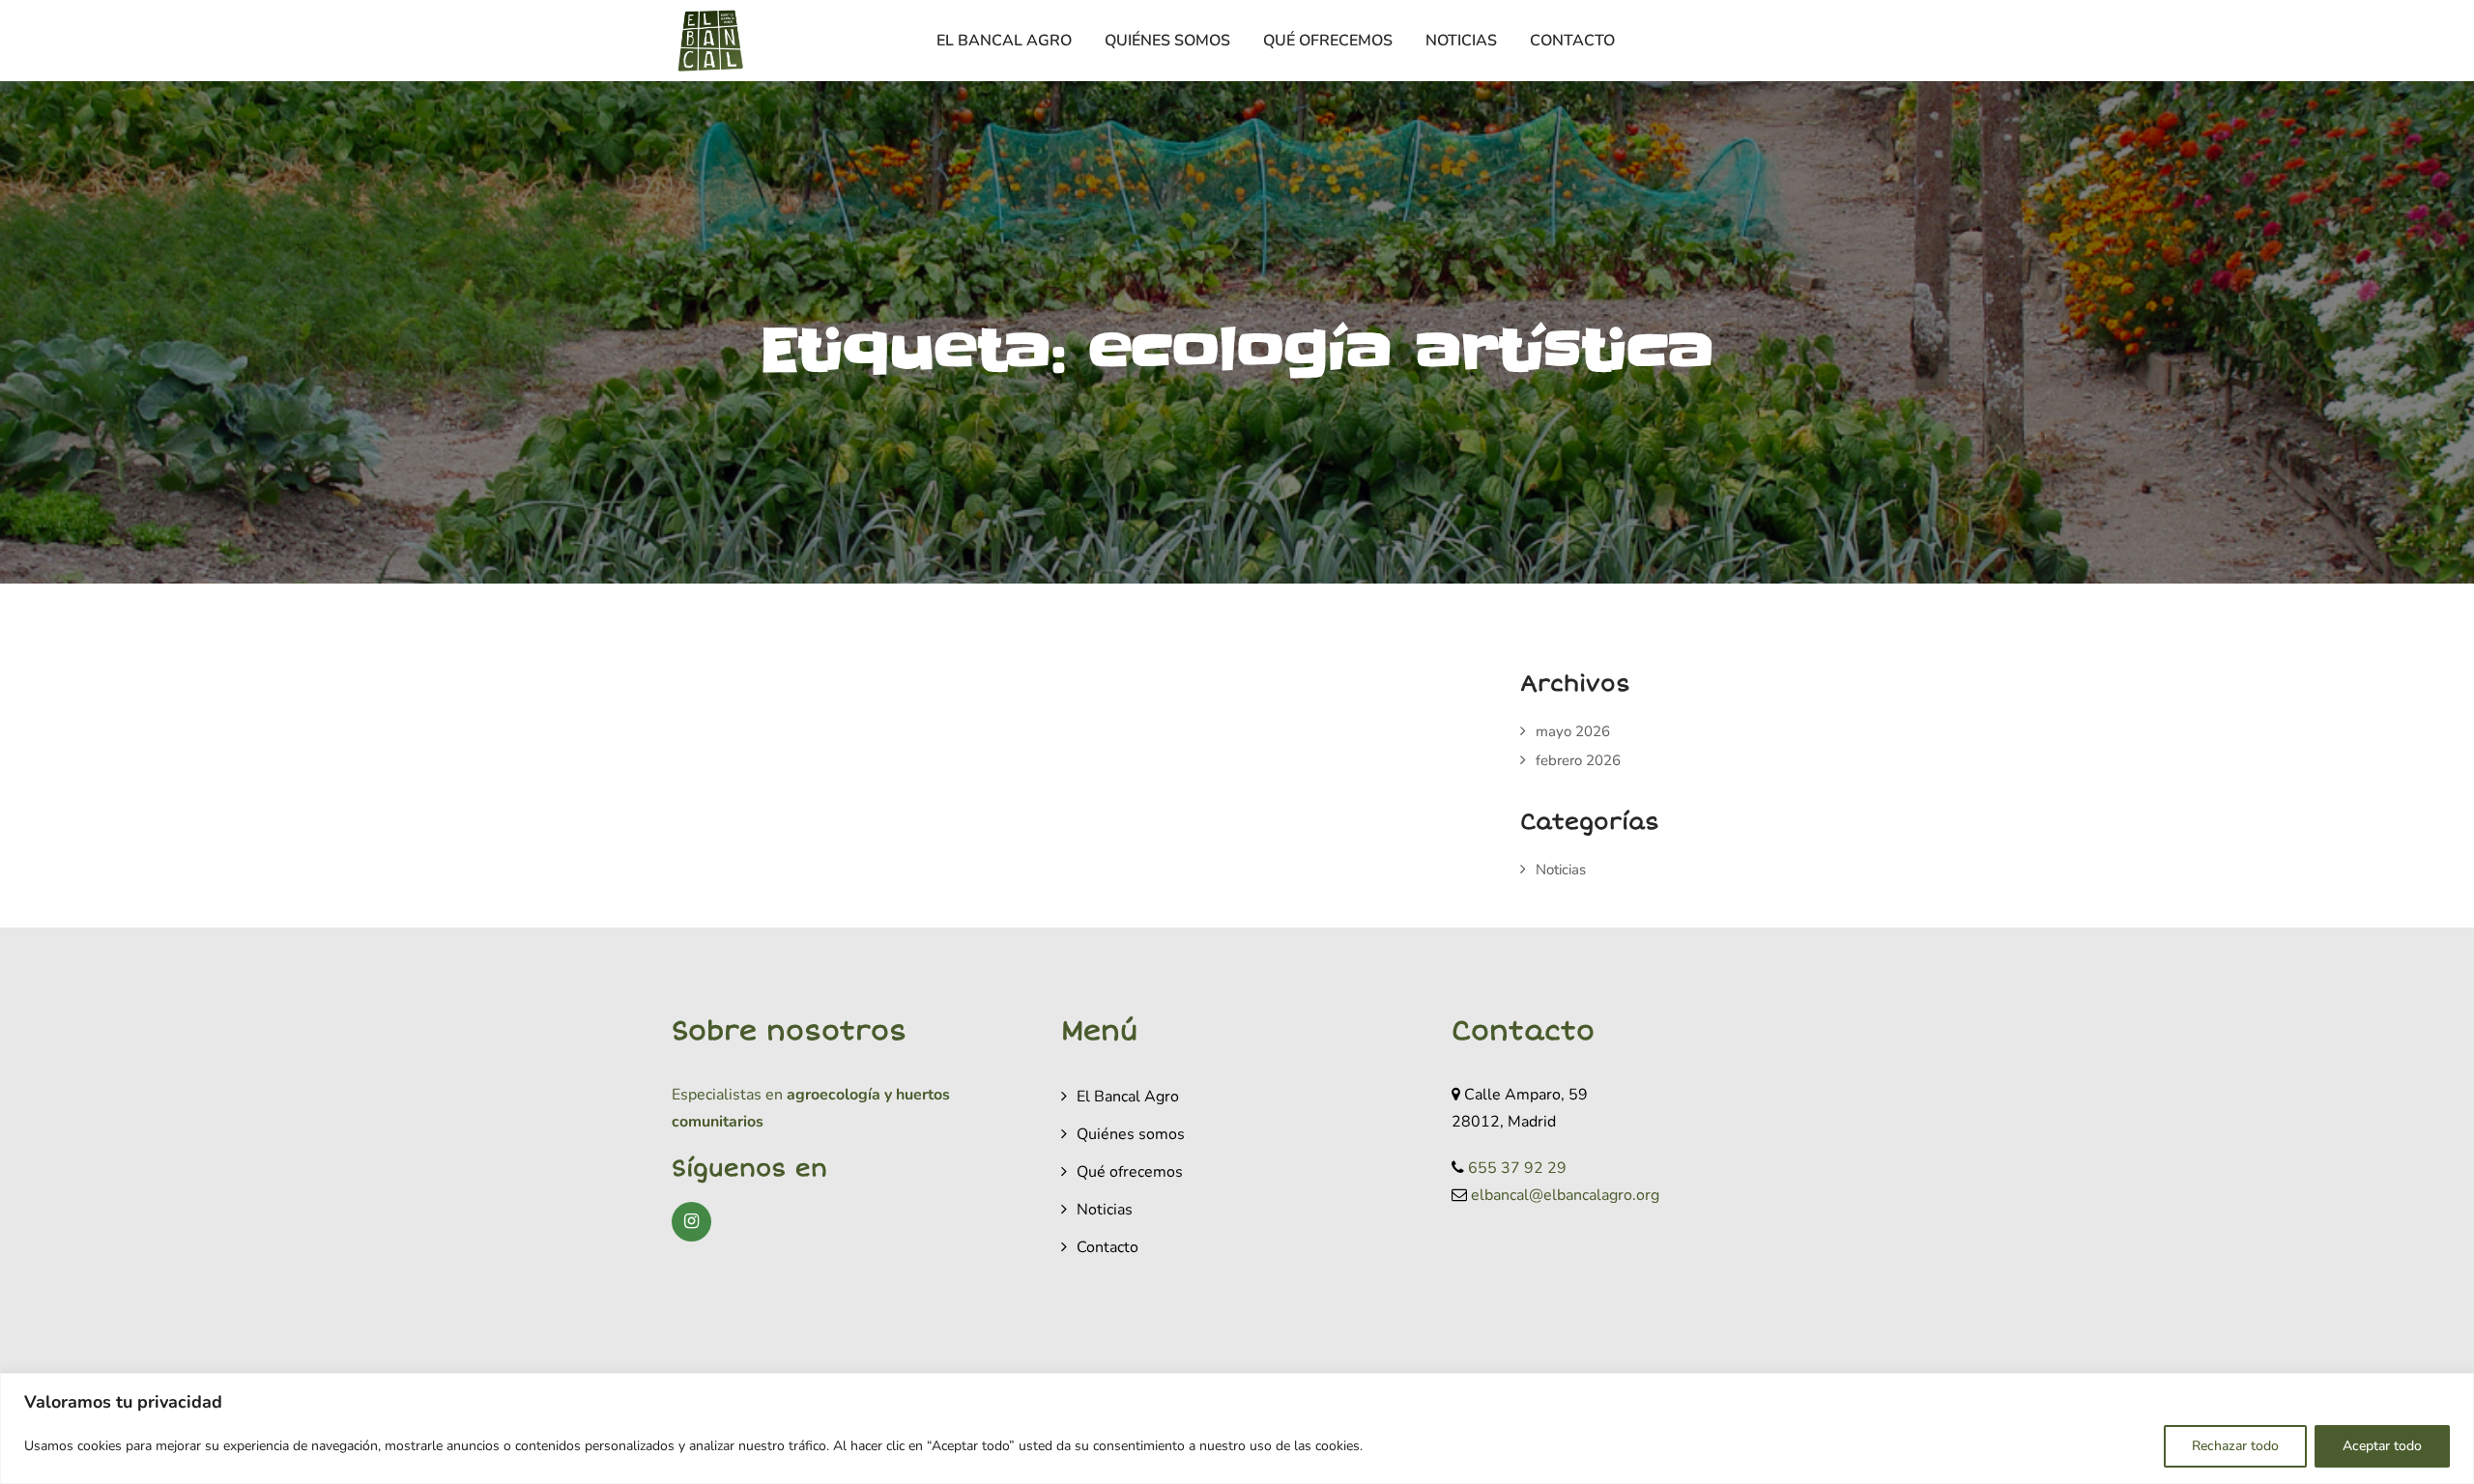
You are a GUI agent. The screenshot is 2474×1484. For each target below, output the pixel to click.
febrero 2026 (1578, 760)
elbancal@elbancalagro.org (1565, 1195)
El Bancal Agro (1004, 41)
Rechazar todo (2235, 1446)
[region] (1237, 1428)
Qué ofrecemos (1328, 41)
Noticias (1461, 41)
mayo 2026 (1573, 731)
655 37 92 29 (1517, 1168)
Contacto (1572, 41)
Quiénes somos (1167, 41)
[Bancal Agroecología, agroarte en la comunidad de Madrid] (710, 41)
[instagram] (691, 1222)
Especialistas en (727, 1095)
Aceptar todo (2382, 1446)
